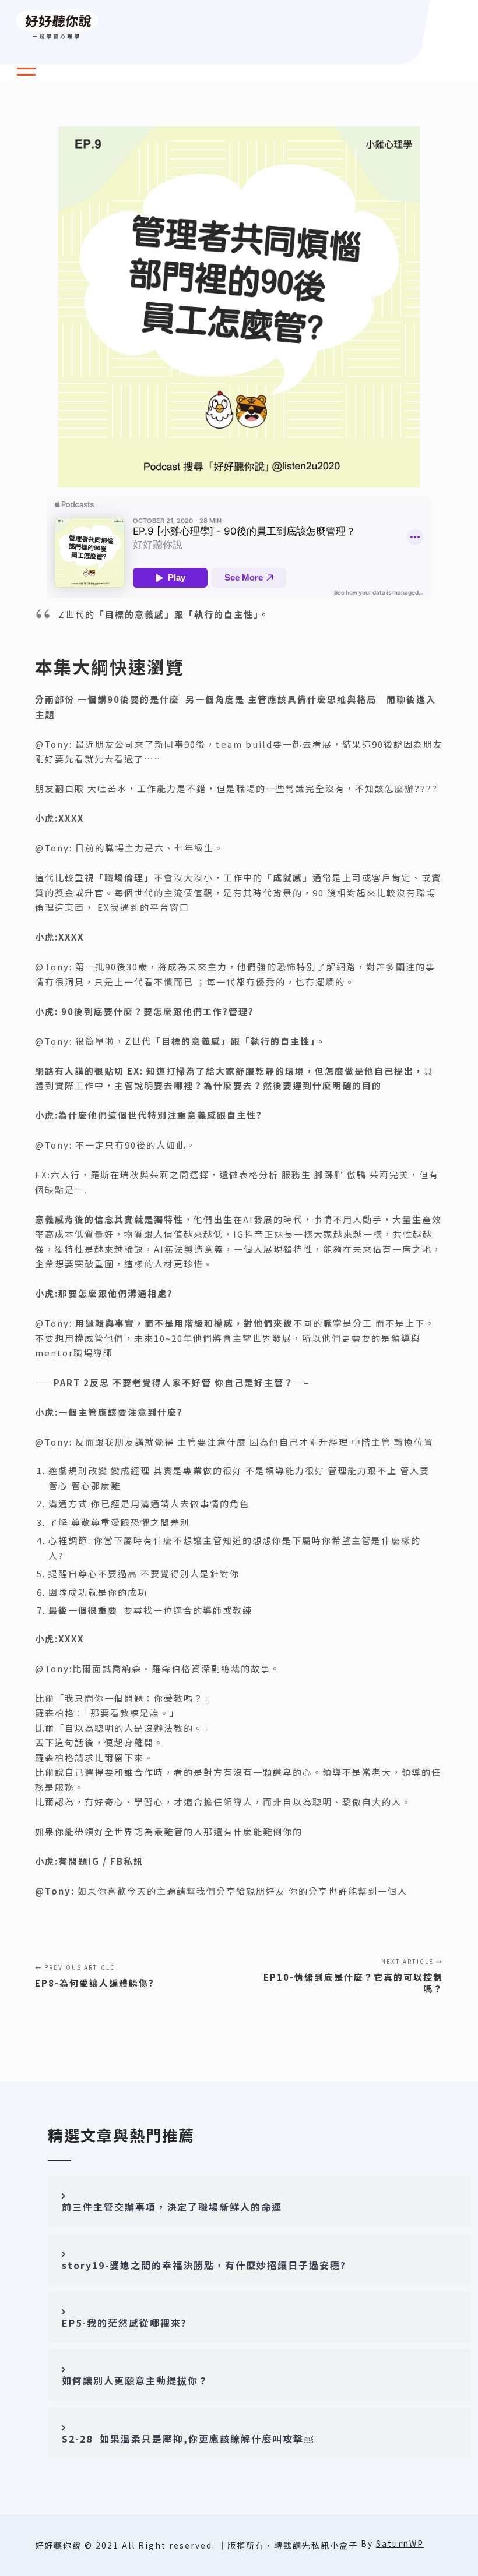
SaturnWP (400, 2543)
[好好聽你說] (57, 25)
